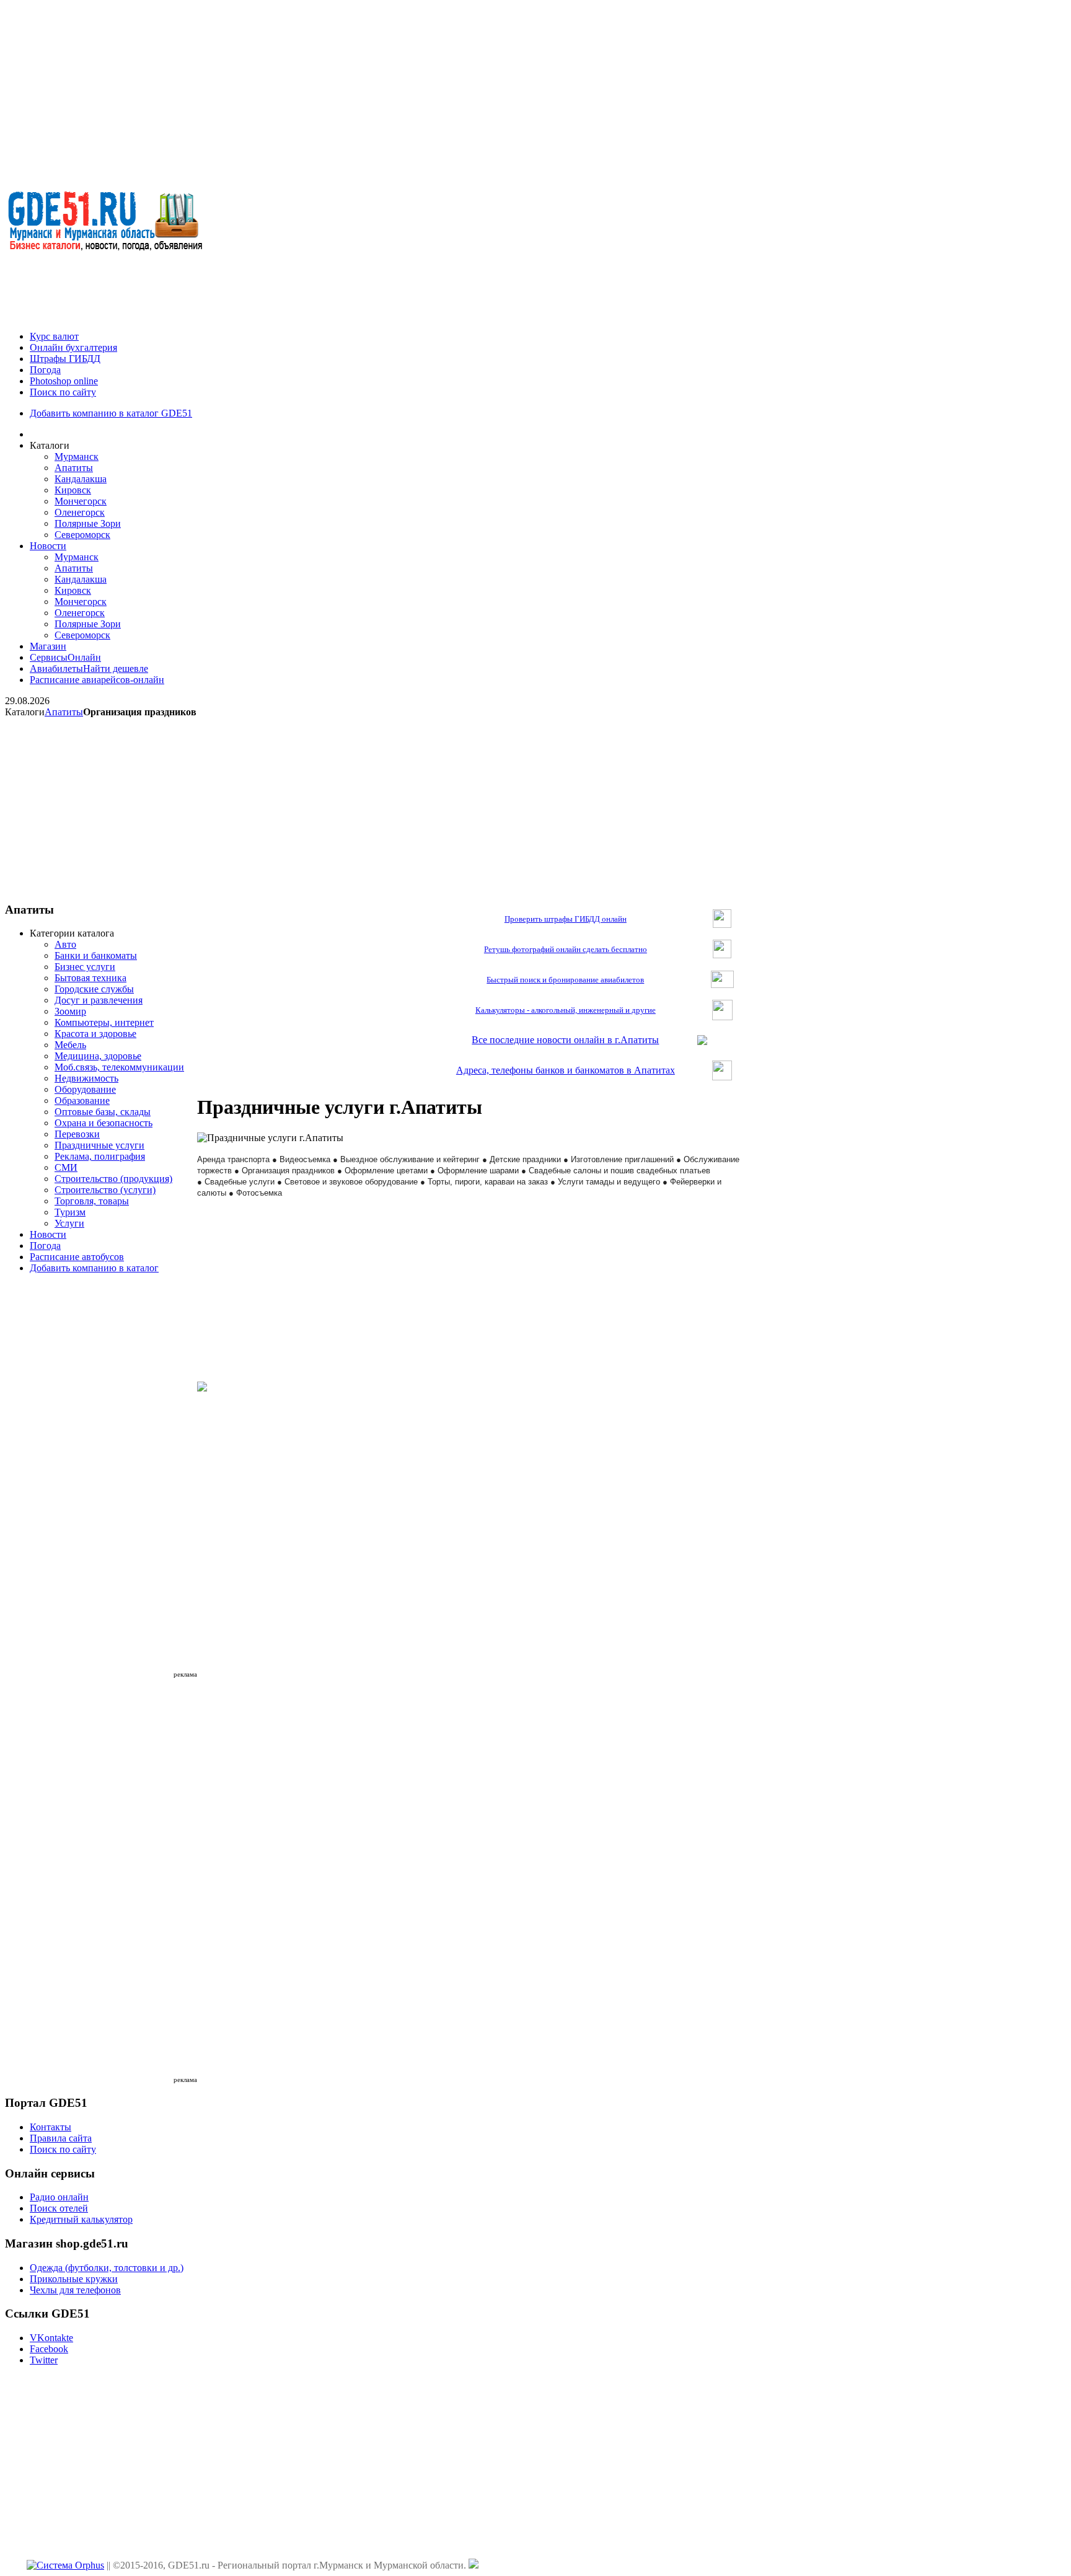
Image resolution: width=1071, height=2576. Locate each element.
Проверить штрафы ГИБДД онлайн (566, 919)
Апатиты (64, 712)
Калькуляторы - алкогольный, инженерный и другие (566, 1010)
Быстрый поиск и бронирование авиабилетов (565, 980)
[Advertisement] (535, 92)
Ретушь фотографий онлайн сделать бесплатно (566, 949)
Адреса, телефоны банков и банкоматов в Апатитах (566, 1070)
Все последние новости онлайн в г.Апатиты (565, 1040)
